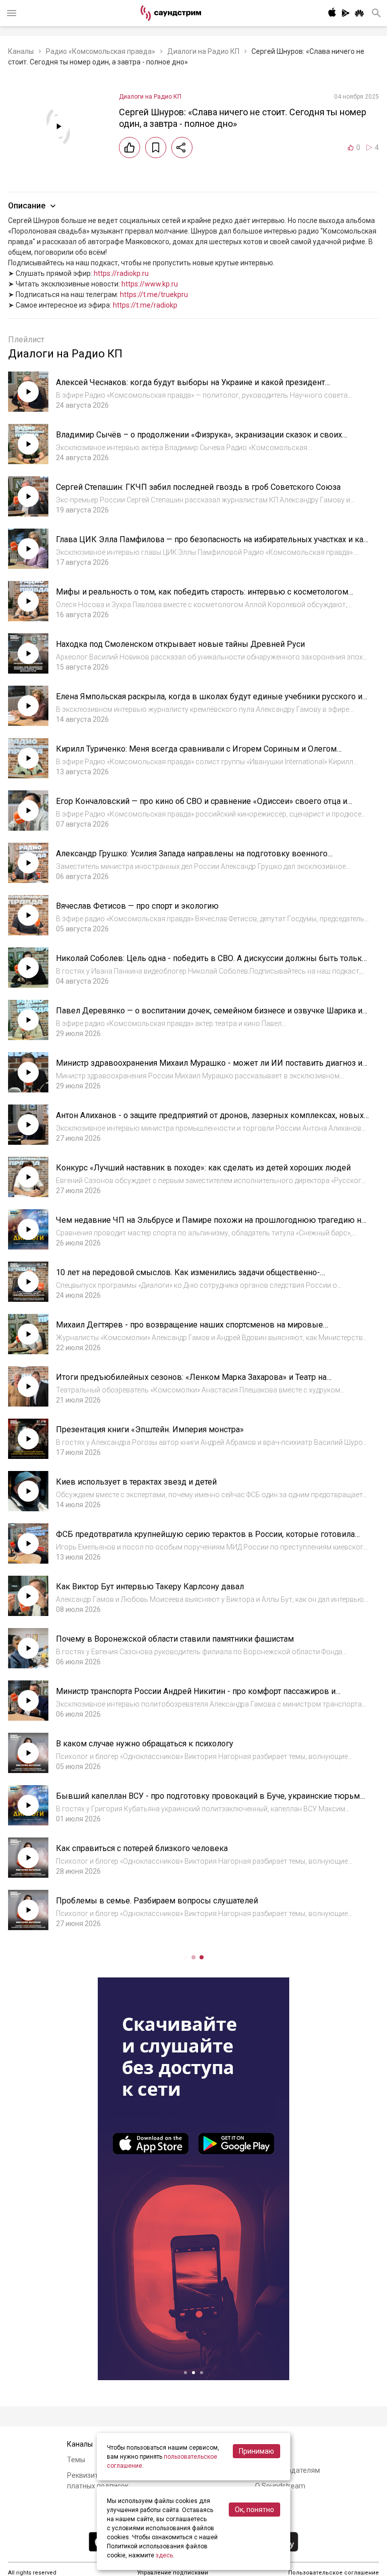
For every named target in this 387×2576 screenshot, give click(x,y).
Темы (76, 2460)
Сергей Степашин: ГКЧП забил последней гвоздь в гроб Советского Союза (198, 487)
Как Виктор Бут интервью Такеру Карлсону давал (150, 1587)
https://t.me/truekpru (154, 295)
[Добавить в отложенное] (156, 148)
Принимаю (256, 2451)
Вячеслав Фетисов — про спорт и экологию (137, 906)
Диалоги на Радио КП (203, 51)
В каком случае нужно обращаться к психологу (145, 1744)
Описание (27, 206)
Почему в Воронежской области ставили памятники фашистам (175, 1639)
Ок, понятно (254, 2510)
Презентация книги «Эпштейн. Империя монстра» (150, 1429)
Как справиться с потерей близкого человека (142, 1848)
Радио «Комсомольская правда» (101, 51)
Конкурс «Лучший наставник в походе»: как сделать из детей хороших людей (203, 1168)
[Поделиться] (182, 148)
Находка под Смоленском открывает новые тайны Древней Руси (180, 644)
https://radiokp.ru (121, 273)
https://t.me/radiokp (145, 305)
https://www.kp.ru (150, 284)
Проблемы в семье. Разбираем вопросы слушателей (157, 1901)
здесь (164, 2555)
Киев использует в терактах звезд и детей (136, 1482)
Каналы (21, 51)
